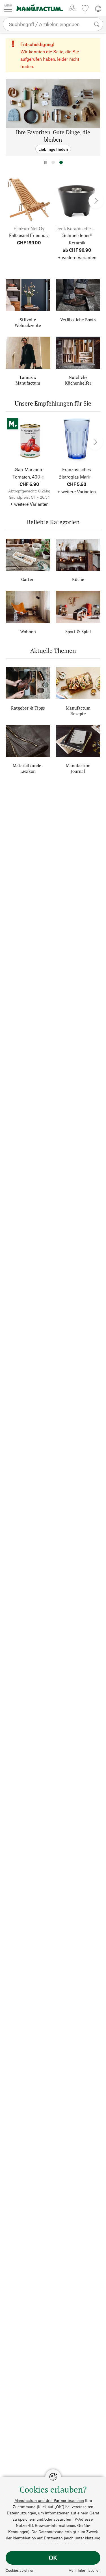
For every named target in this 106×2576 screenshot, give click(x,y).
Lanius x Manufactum (28, 380)
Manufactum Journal (78, 768)
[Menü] (8, 8)
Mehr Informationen (84, 2570)
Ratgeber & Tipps (28, 708)
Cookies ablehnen (20, 2570)
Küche (78, 579)
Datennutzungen (21, 2513)
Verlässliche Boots (78, 320)
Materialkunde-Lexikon (28, 768)
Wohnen (28, 632)
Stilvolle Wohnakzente (28, 322)
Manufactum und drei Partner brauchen (49, 2500)
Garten (28, 579)
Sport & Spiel (78, 632)
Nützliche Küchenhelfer (78, 380)
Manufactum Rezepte (78, 711)
